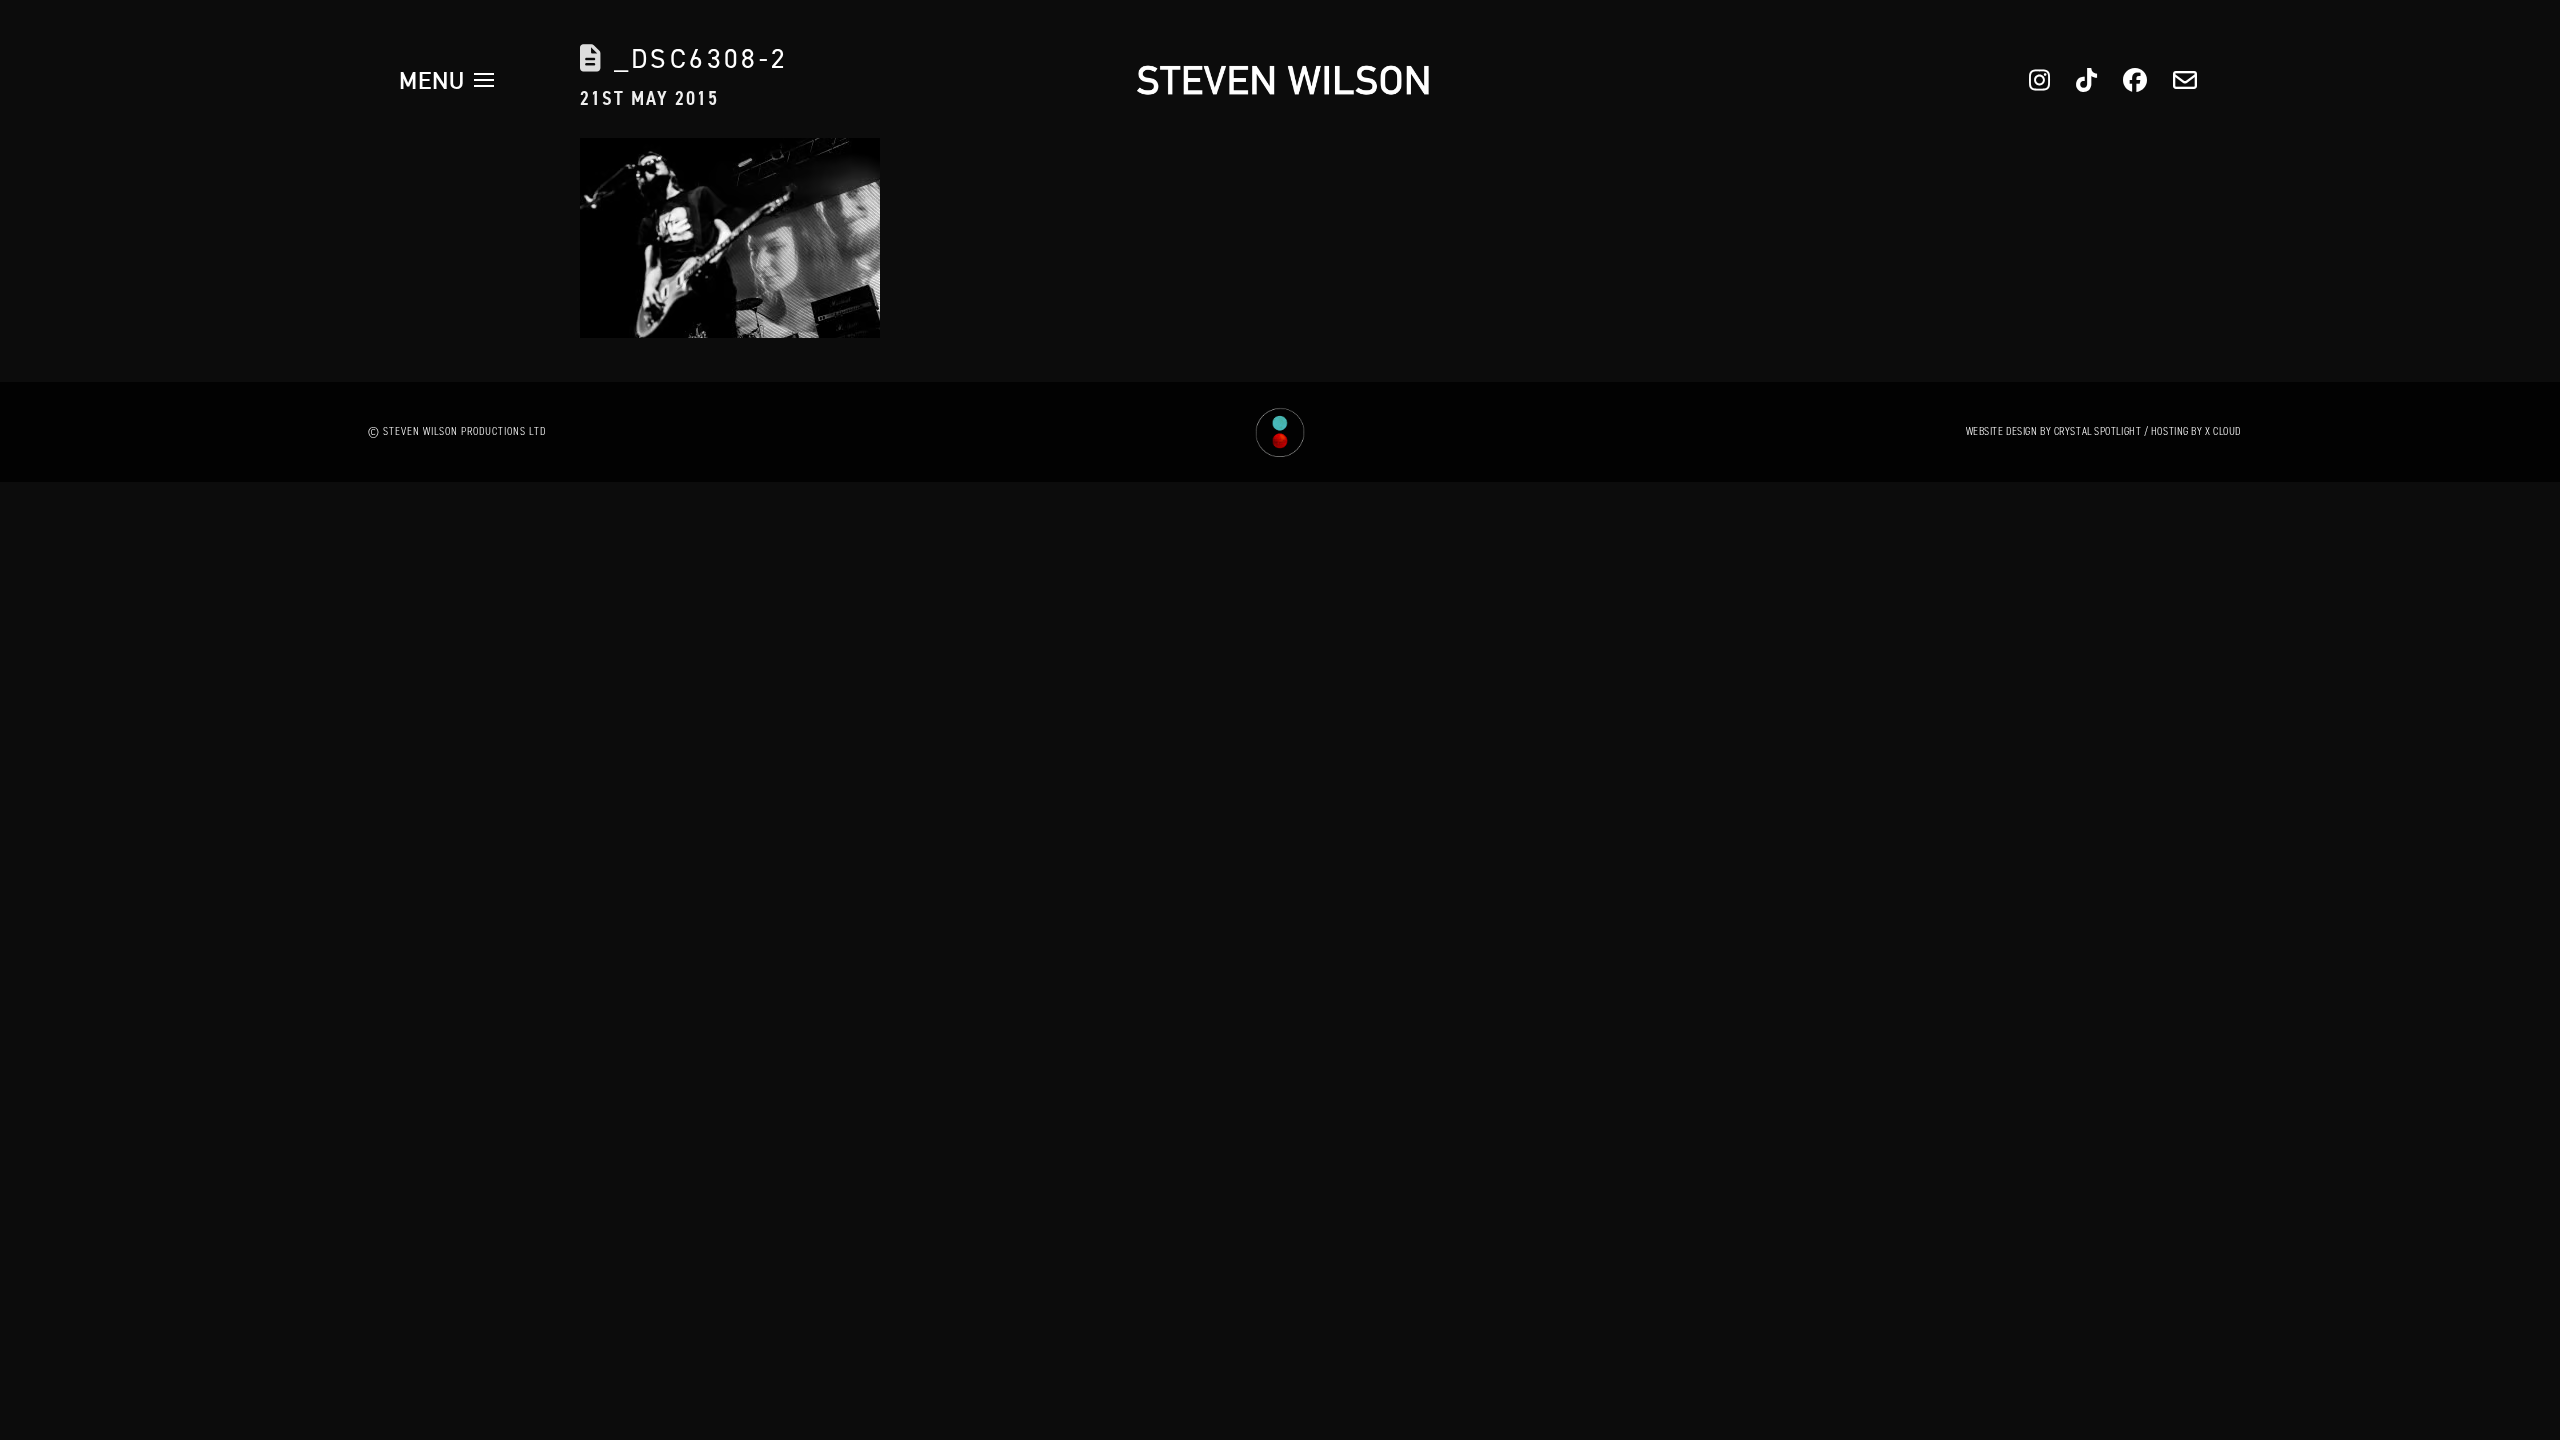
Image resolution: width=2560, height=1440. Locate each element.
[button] (447, 80)
